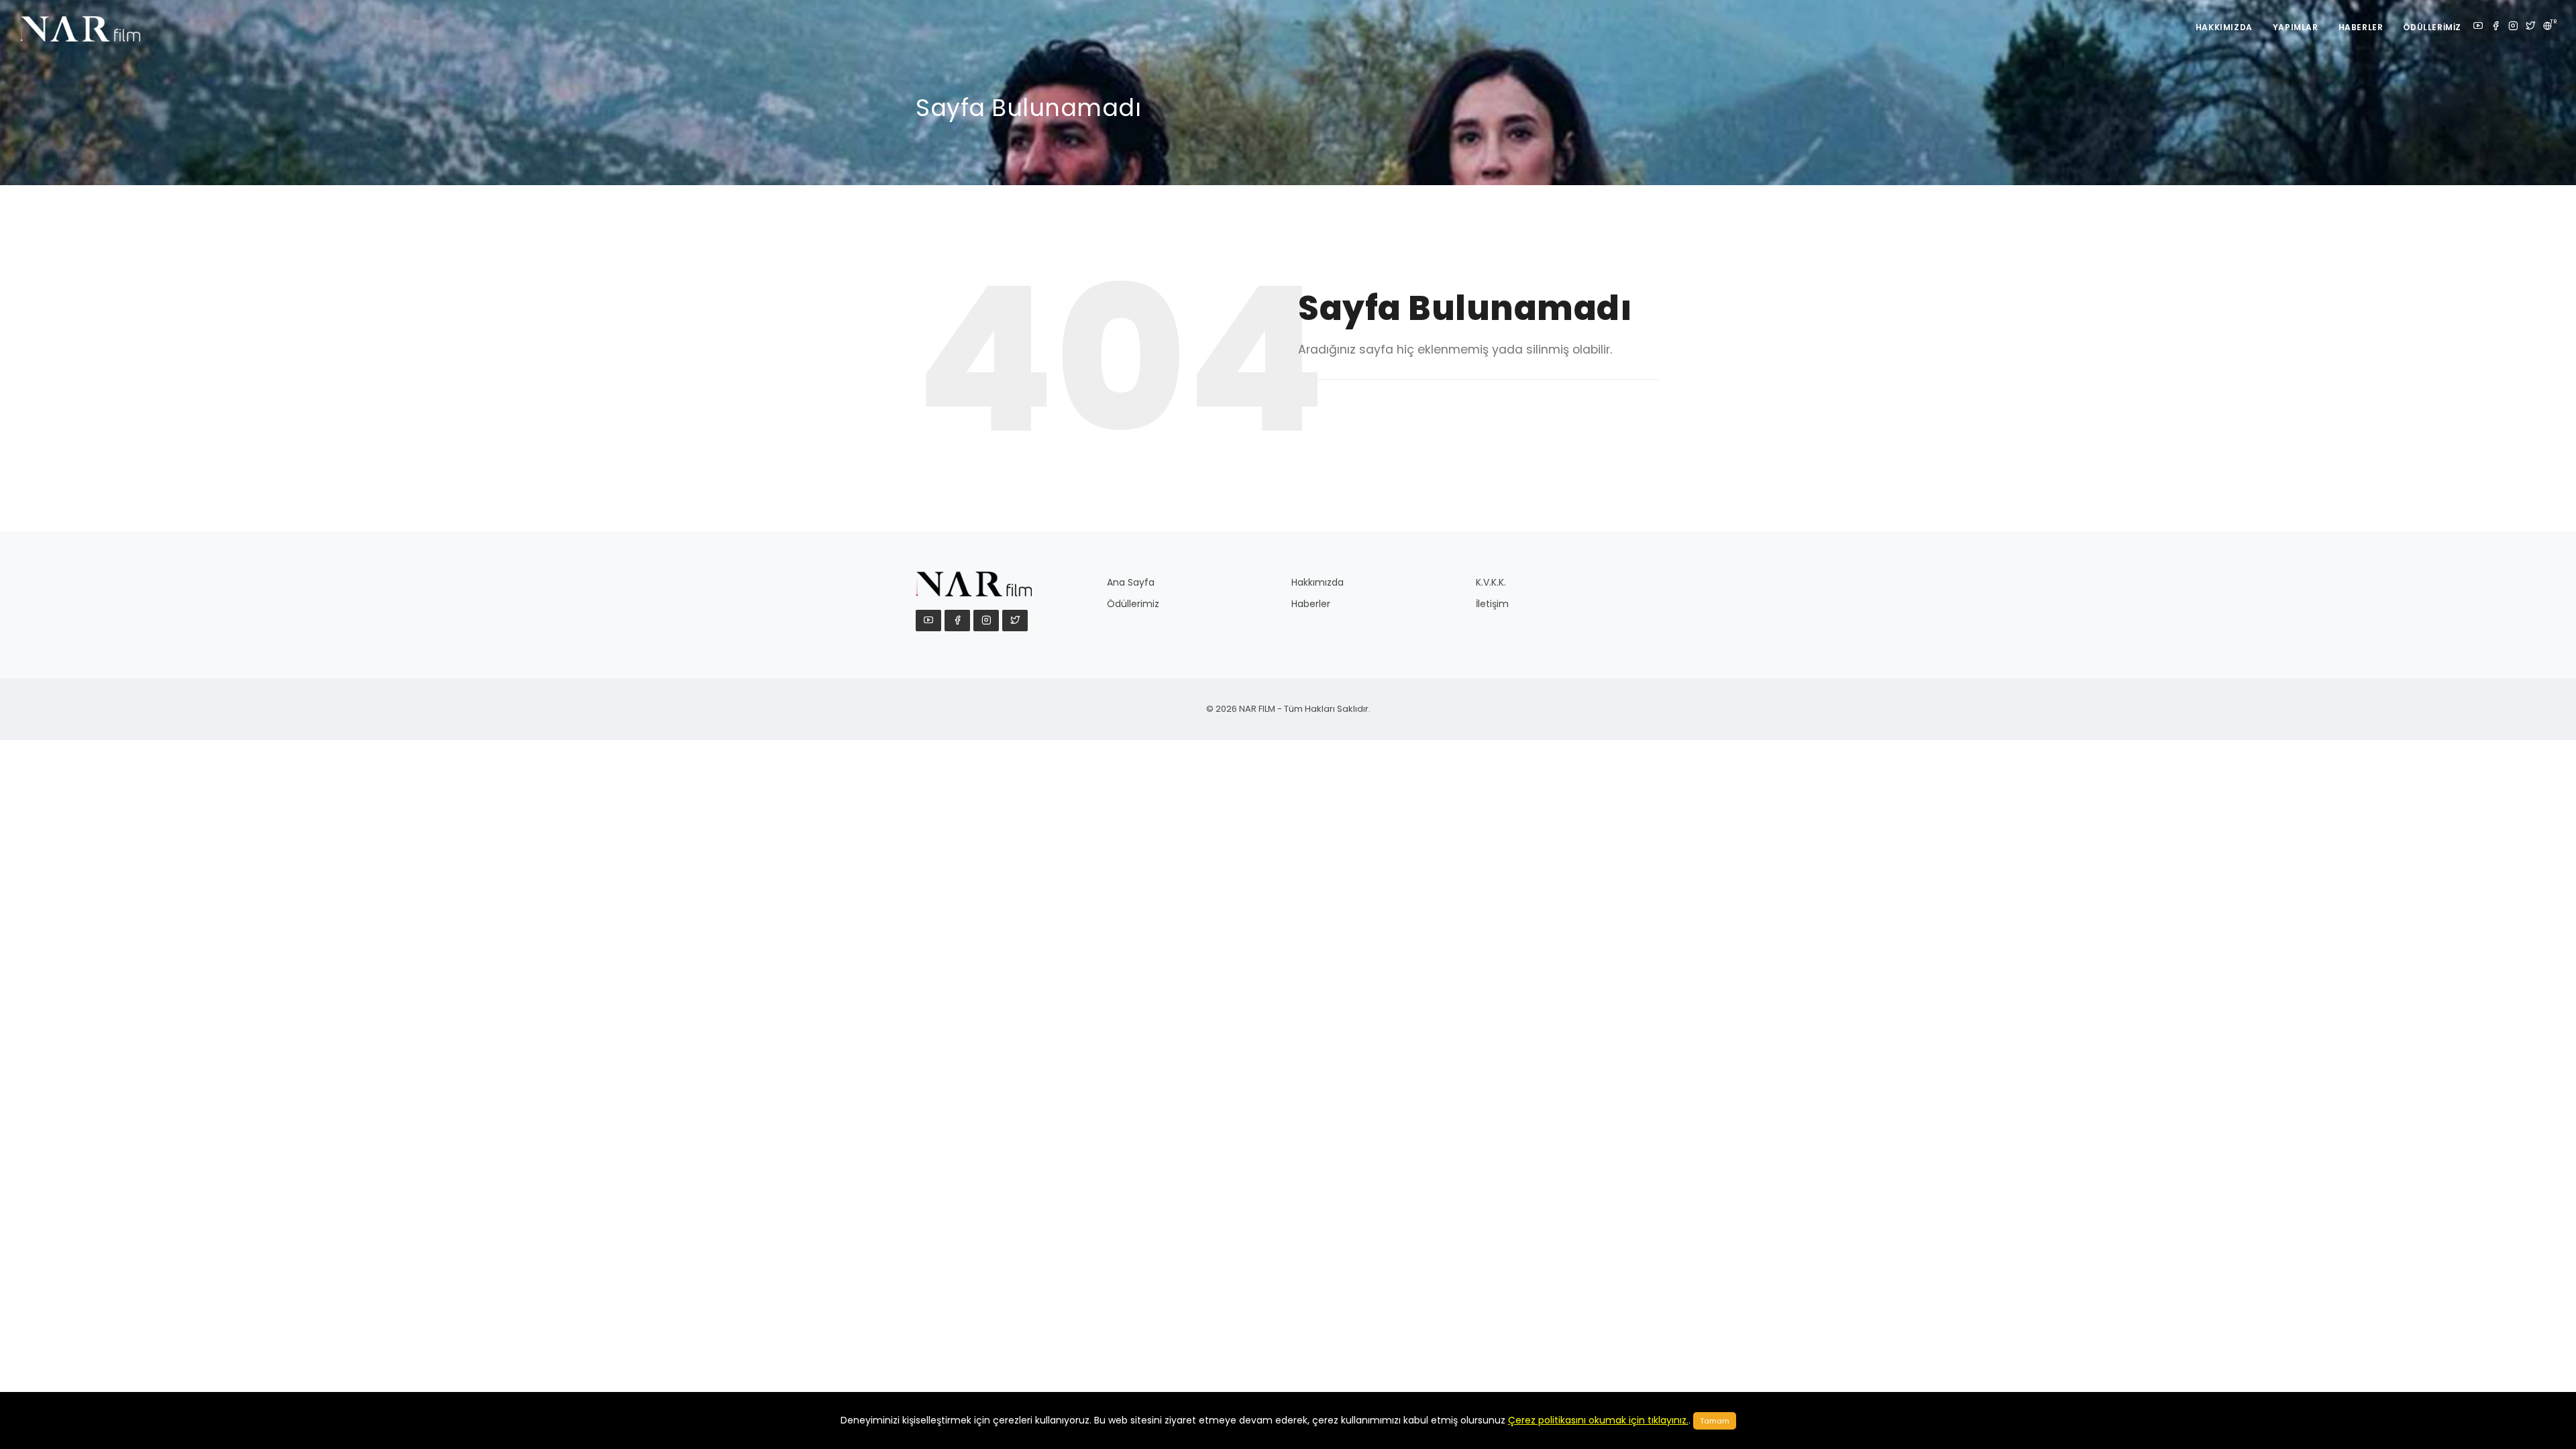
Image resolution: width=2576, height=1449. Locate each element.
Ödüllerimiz (2432, 27)
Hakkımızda (2224, 27)
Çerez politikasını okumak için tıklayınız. (1598, 1420)
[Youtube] (2478, 27)
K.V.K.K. (1491, 582)
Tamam (1715, 1421)
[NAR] (95, 27)
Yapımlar (2296, 27)
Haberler (2361, 27)
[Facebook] (2495, 27)
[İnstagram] (2513, 27)
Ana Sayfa (1131, 582)
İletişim (1492, 604)
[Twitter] (2530, 27)
